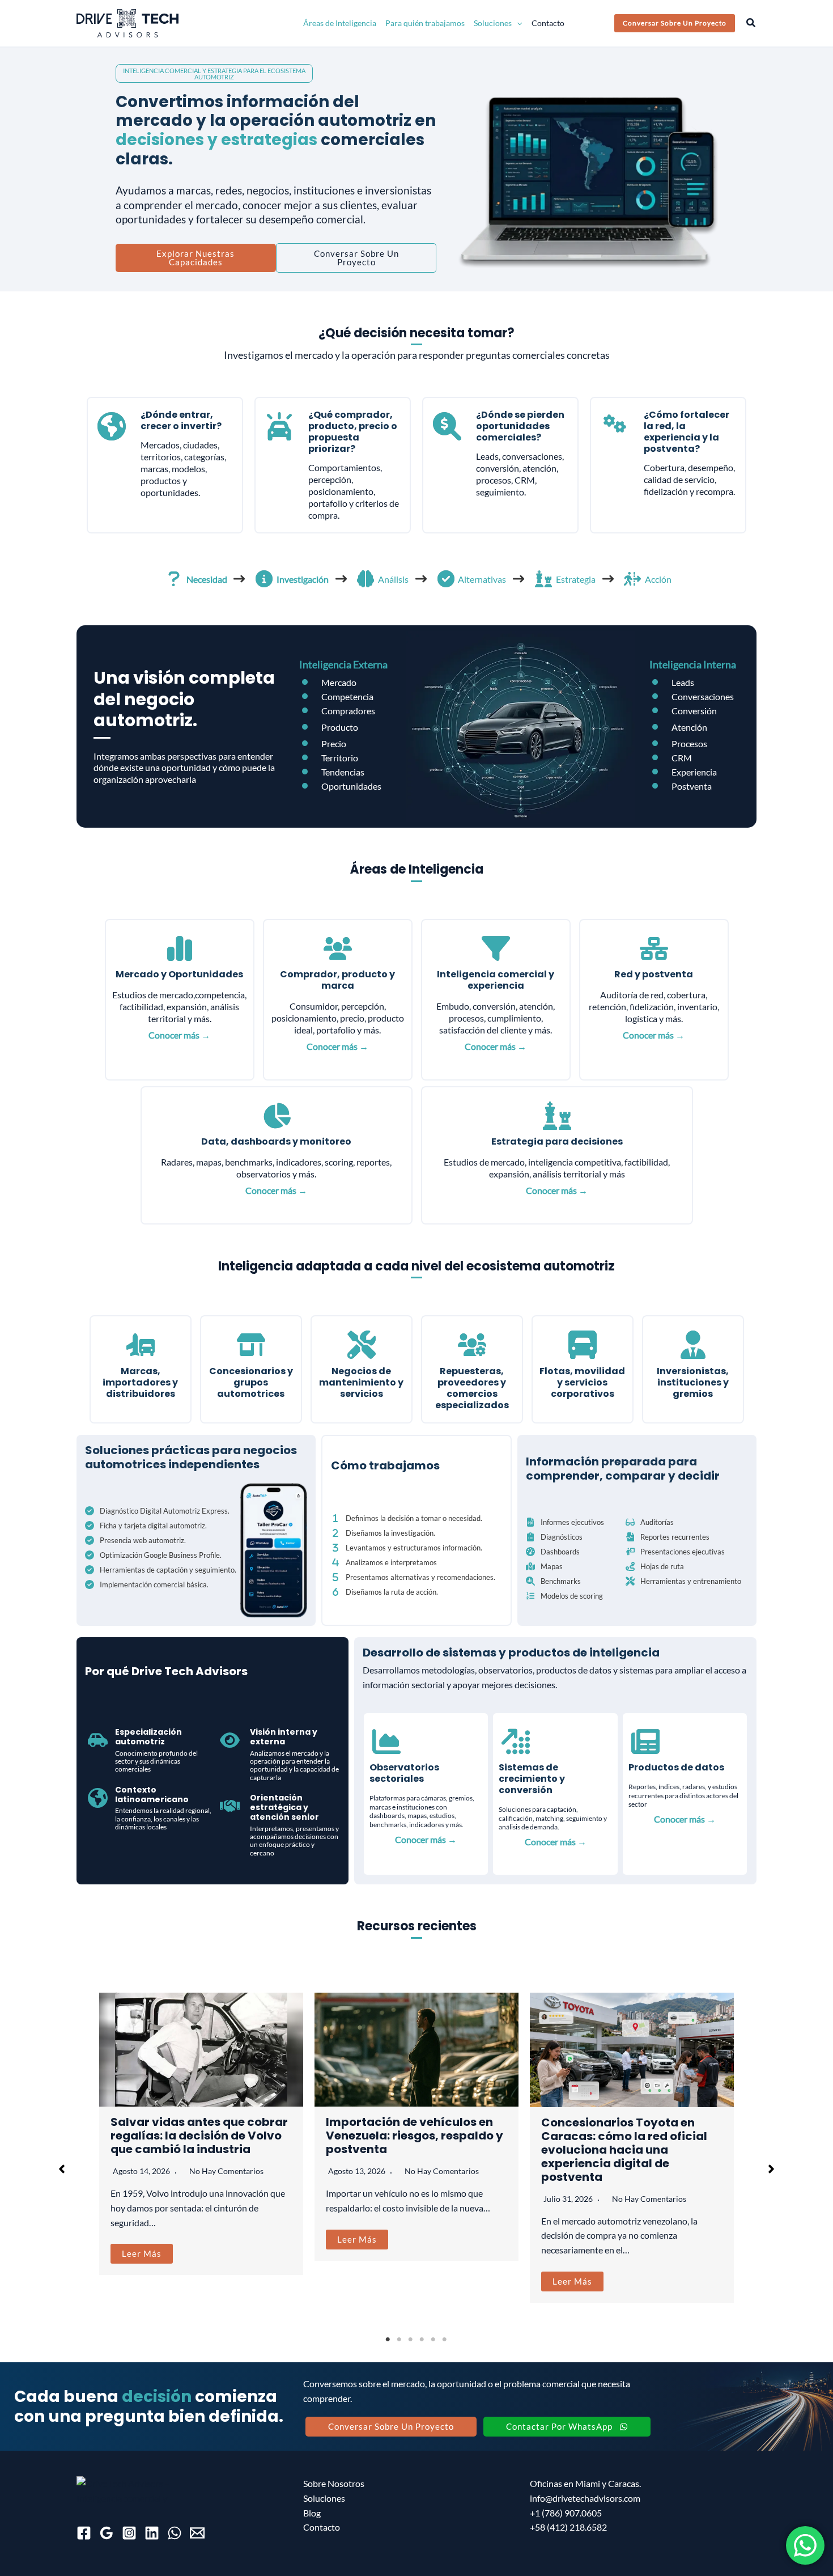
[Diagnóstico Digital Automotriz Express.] (157, 1511)
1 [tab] (388, 2340)
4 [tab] (422, 2340)
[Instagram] (129, 2533)
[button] (517, 23)
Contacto (322, 2527)
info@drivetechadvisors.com (585, 2498)
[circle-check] (446, 579)
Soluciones (324, 2498)
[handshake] (230, 1806)
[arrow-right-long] (239, 579)
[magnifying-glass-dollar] (447, 426)
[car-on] (279, 426)
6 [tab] (445, 2340)
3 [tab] (411, 2340)
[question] (174, 579)
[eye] (230, 1740)
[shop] (251, 1345)
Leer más (142, 2253)
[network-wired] (654, 948)
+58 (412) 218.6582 (568, 2527)
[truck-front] (583, 1345)
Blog (312, 2513)
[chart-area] (386, 1742)
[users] (338, 948)
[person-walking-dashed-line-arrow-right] (632, 579)
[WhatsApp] (175, 2533)
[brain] (365, 579)
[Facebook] (84, 2533)
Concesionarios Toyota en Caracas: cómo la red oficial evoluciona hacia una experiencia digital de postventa (624, 2150)
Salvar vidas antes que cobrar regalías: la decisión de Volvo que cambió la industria (199, 2136)
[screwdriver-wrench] (362, 1345)
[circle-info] (264, 579)
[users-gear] (472, 1345)
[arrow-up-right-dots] (516, 1742)
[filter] (496, 948)
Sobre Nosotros (334, 2483)
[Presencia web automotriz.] (135, 1540)
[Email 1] (197, 2533)
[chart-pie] (277, 1116)
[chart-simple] (180, 948)
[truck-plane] (141, 1345)
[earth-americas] (112, 426)
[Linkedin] (152, 2533)
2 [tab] (399, 2340)
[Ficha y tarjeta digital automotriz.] (146, 1526)
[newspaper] (645, 1742)
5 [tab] (433, 2340)
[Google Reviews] (107, 2533)
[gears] (615, 423)
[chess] (543, 579)
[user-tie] (693, 1345)
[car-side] (98, 1740)
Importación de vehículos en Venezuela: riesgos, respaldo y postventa (415, 2136)
